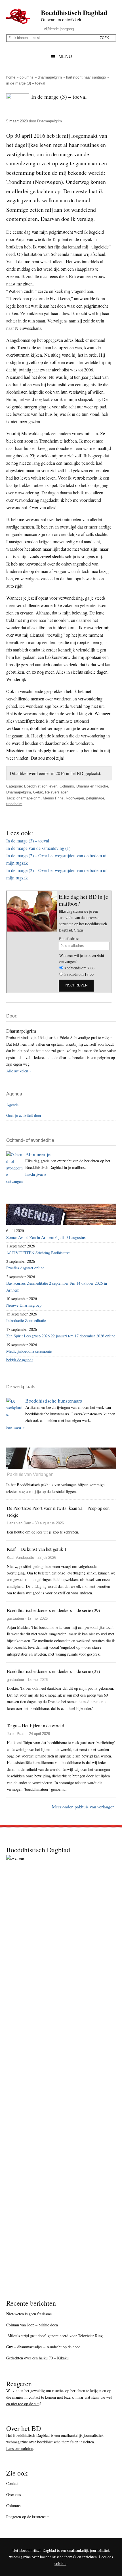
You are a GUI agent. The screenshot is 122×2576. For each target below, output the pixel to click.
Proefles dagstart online (25, 1268)
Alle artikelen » (19, 1071)
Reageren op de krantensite (28, 2517)
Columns (27, 77)
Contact (12, 2483)
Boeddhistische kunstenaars (54, 1401)
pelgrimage (95, 798)
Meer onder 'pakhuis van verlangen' (84, 1807)
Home (11, 77)
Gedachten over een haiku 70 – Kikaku (37, 2358)
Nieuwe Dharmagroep (24, 1305)
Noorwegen (75, 798)
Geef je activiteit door (24, 1115)
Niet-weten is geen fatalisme (29, 2314)
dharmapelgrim (29, 798)
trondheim (14, 804)
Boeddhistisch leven (41, 786)
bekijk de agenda (20, 1360)
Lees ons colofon (20, 2448)
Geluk (38, 792)
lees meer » (15, 1427)
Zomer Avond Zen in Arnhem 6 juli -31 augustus (46, 1237)
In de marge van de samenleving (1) (38, 848)
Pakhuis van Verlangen (30, 1474)
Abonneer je (38, 1154)
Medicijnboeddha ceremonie (29, 1351)
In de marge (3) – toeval (28, 841)
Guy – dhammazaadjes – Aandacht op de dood (43, 2347)
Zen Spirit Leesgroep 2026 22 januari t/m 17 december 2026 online (61, 1336)
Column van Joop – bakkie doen (32, 2325)
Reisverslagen (57, 792)
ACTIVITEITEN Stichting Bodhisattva (38, 1253)
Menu (65, 56)
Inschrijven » (36, 1174)
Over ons (13, 2494)
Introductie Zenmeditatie (26, 1320)
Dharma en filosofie (92, 786)
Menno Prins (53, 798)
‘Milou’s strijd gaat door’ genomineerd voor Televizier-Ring (54, 2336)
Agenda (12, 1105)
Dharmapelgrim (50, 77)
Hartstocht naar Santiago (86, 77)
